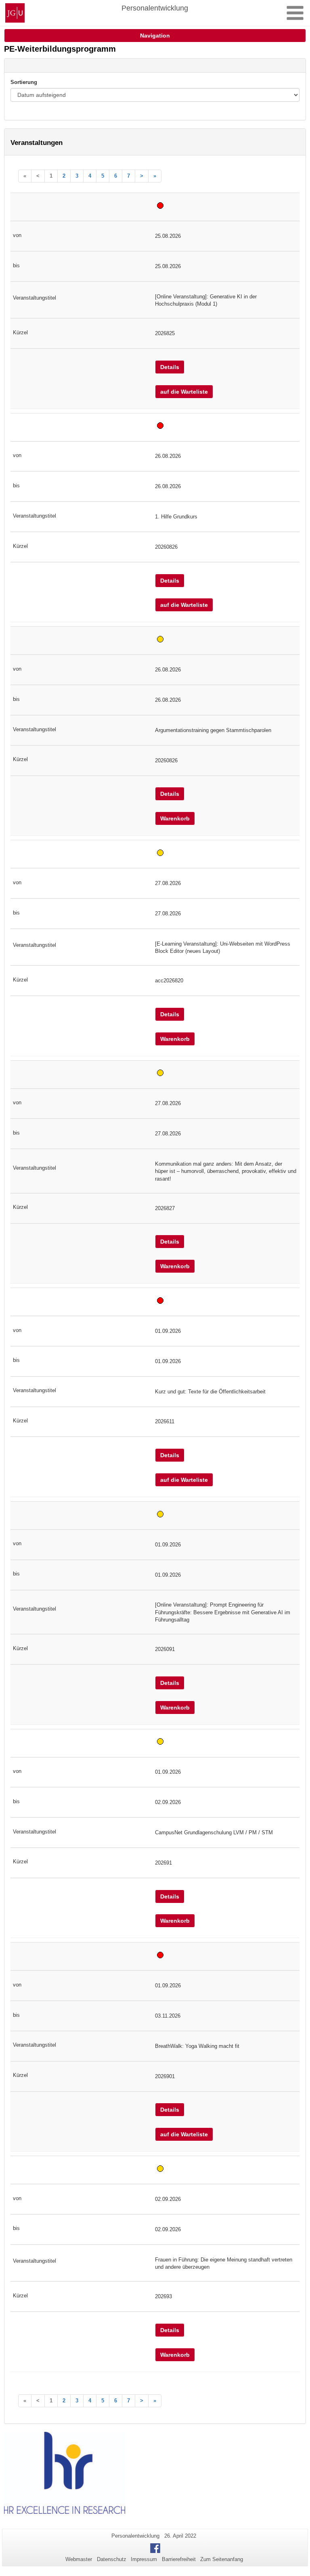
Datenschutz (112, 2559)
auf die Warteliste (184, 392)
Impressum (144, 2559)
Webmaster (79, 2559)
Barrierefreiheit (179, 2559)
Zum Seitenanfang (222, 2559)
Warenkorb (175, 818)
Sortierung (24, 82)
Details (170, 367)
